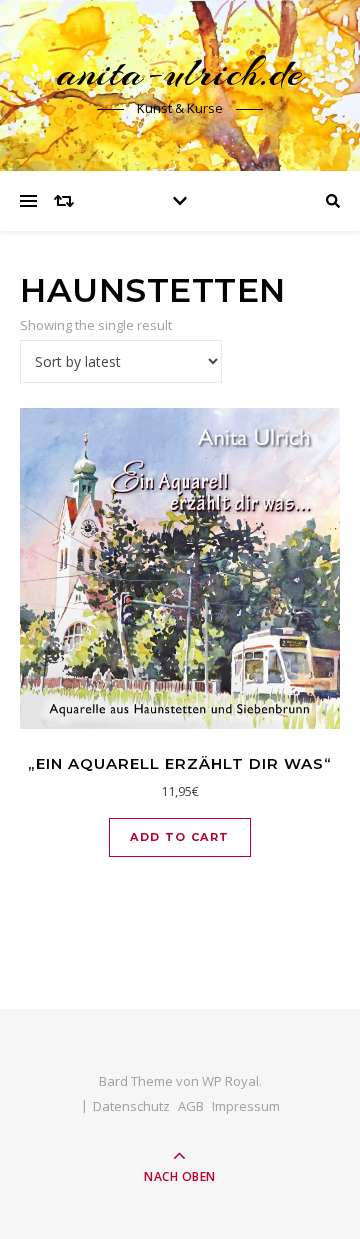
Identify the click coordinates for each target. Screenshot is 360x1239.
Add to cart (179, 837)
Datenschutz (131, 1106)
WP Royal (230, 1081)
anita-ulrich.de (180, 72)
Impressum (246, 1106)
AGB (191, 1106)
